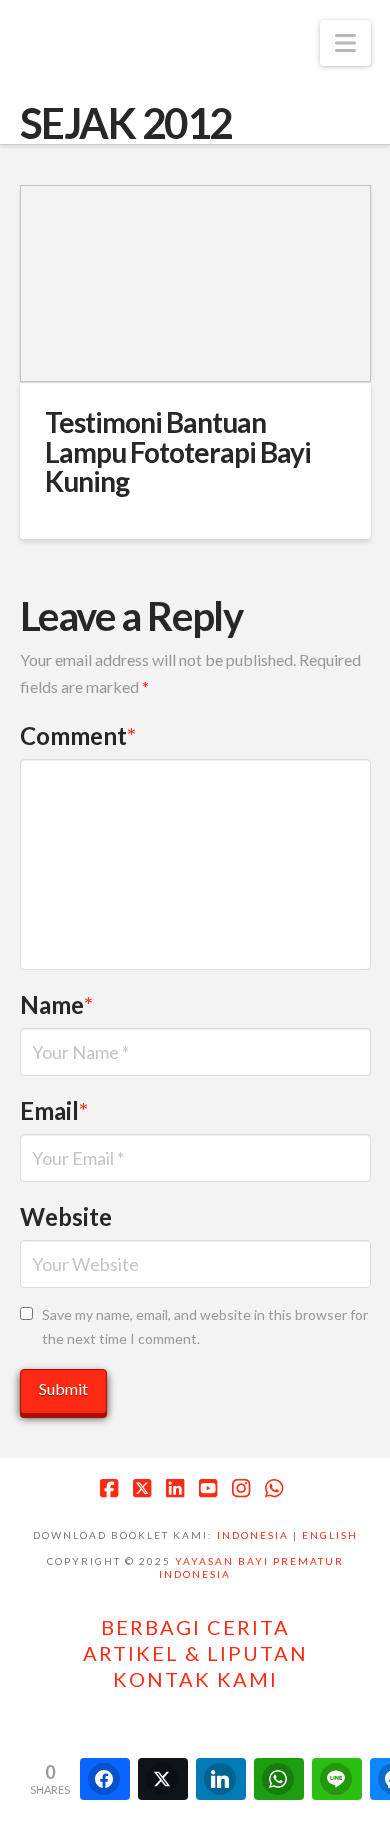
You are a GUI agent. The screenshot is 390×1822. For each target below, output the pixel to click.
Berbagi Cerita (195, 1627)
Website (66, 1216)
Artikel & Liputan (195, 1653)
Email (54, 1110)
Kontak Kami (195, 1679)
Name (57, 1004)
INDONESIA (253, 1535)
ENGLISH (330, 1535)
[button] (345, 43)
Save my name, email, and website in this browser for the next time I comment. (205, 1326)
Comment (78, 735)
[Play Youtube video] (195, 283)
